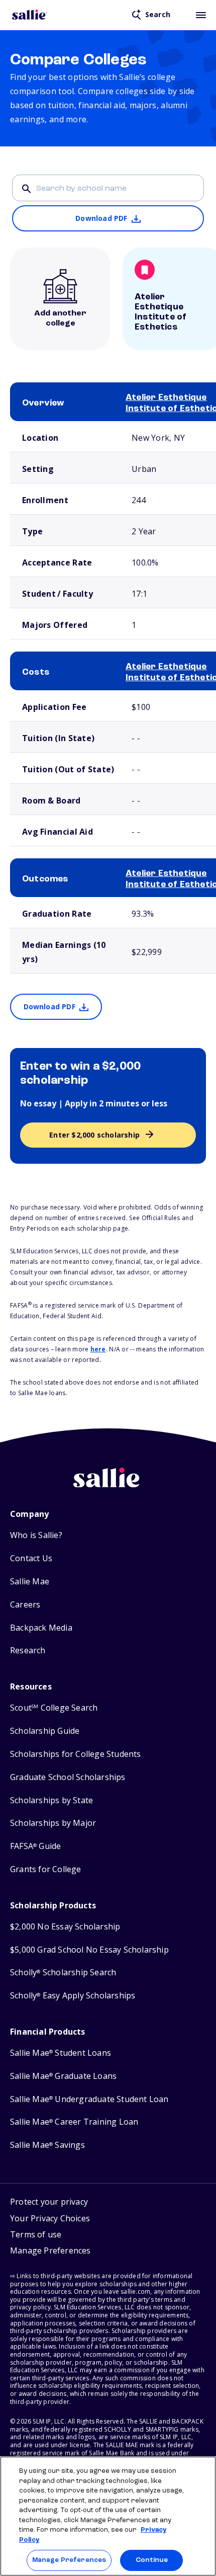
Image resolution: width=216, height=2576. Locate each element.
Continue (152, 2560)
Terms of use (36, 2234)
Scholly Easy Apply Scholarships (73, 1996)
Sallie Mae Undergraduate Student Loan (89, 2099)
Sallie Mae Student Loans (61, 2053)
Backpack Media (41, 1628)
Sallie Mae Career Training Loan (74, 2122)
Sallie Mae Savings (47, 2145)
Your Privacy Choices (50, 2218)
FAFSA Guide (35, 1846)
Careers (25, 1605)
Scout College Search (54, 1708)
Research (28, 1651)
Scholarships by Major (53, 1823)
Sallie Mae (30, 1582)
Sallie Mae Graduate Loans (63, 2076)
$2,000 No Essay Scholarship (65, 1927)
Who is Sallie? (36, 1535)
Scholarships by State (51, 1800)
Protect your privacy (49, 2202)
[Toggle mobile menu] (201, 15)
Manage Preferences (69, 2560)
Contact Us (31, 1558)
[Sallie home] (30, 15)
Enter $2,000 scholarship (94, 1135)
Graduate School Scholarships (68, 1777)
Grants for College (46, 1869)
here (98, 1349)
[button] (50, 2252)
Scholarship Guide (45, 1731)
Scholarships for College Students (76, 1754)
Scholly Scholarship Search (63, 1973)
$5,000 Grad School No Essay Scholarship (89, 1950)
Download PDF (101, 218)
